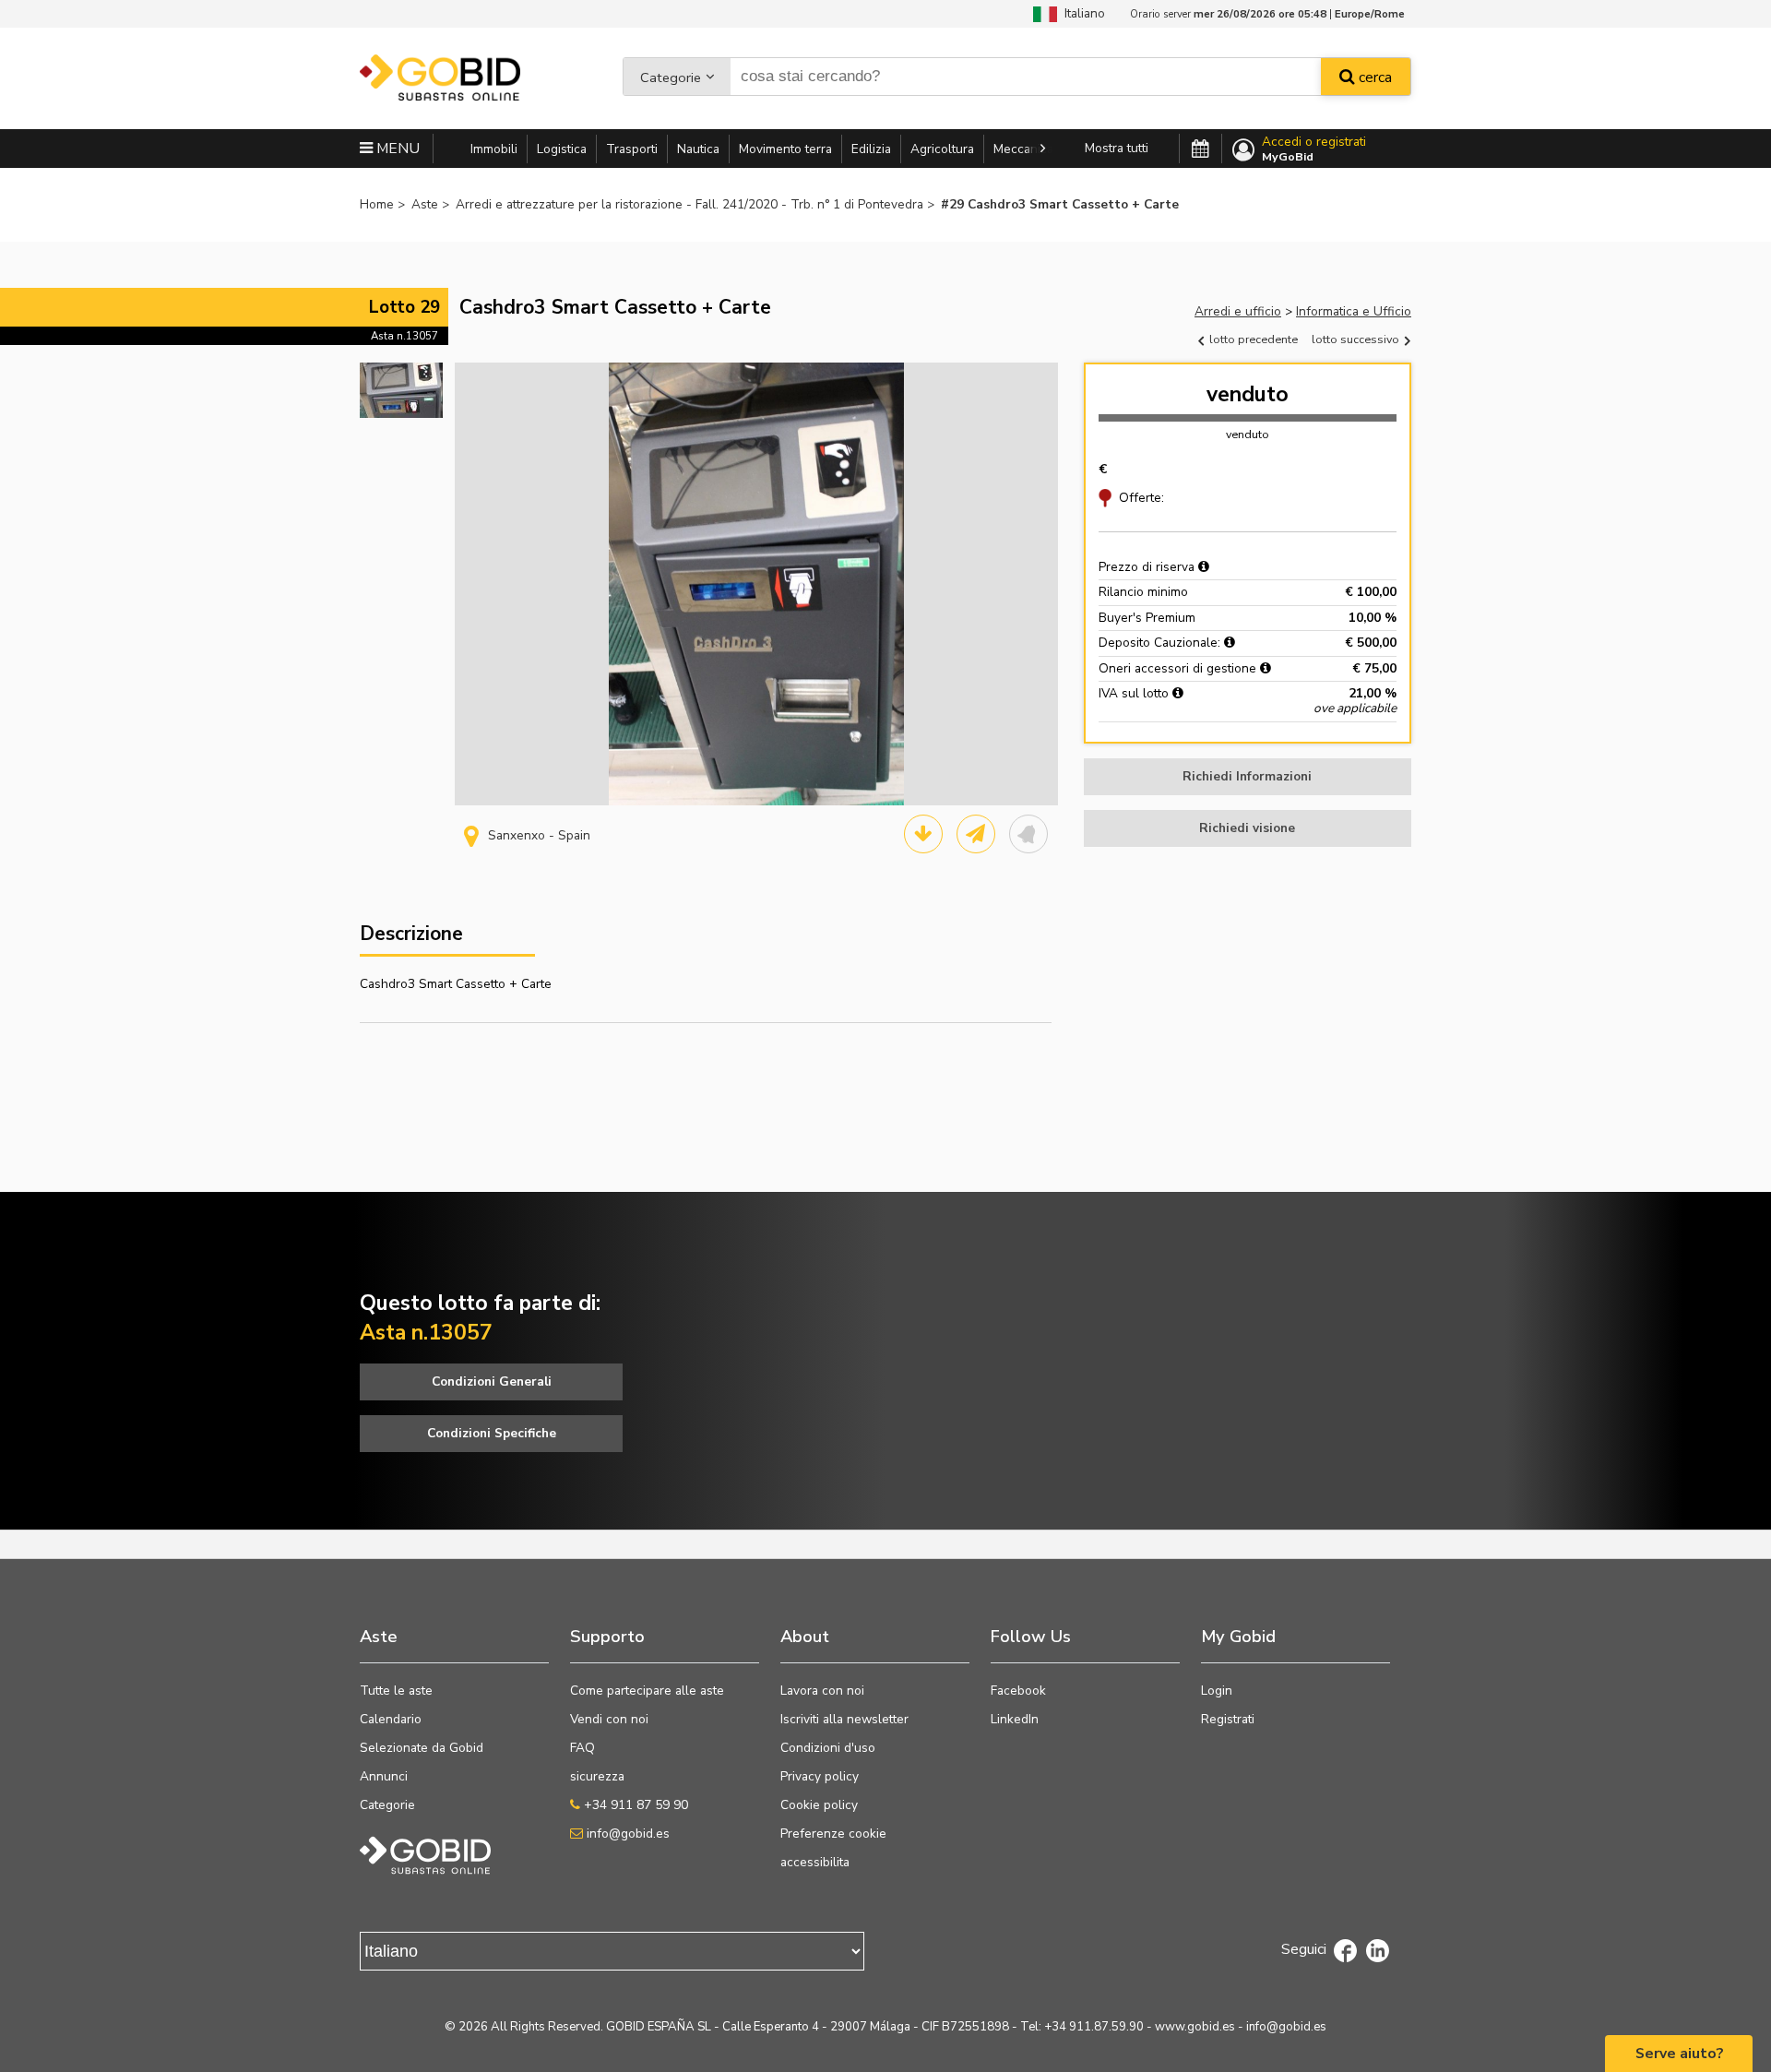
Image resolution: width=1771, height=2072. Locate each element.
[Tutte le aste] (1200, 149)
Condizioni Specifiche (492, 1433)
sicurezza (597, 1776)
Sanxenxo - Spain (539, 835)
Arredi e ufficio (1238, 311)
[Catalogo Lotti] (923, 834)
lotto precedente (1252, 339)
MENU (396, 149)
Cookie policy (819, 1805)
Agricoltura (942, 149)
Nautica (698, 149)
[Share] (976, 834)
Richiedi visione (1247, 828)
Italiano (1081, 13)
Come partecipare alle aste (647, 1691)
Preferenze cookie (833, 1834)
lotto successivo (1357, 339)
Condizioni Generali (492, 1381)
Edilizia (871, 149)
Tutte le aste (396, 1691)
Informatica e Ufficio (1354, 311)
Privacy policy (820, 1776)
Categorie (671, 77)
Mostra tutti (1117, 148)
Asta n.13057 (404, 336)
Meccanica (1023, 149)
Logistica (562, 149)
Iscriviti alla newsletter (844, 1719)
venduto (1248, 394)
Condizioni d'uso (828, 1748)
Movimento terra (785, 149)
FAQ (582, 1748)
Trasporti (632, 149)
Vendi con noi (609, 1719)
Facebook (1018, 1691)
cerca (1373, 77)
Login (1217, 1691)
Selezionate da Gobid (422, 1748)
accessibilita (815, 1862)
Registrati (1228, 1719)
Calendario (391, 1719)
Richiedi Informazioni (1247, 776)
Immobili (494, 149)
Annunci (384, 1776)
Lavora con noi (822, 1691)
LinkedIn (1015, 1719)
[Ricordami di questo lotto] (1028, 834)
